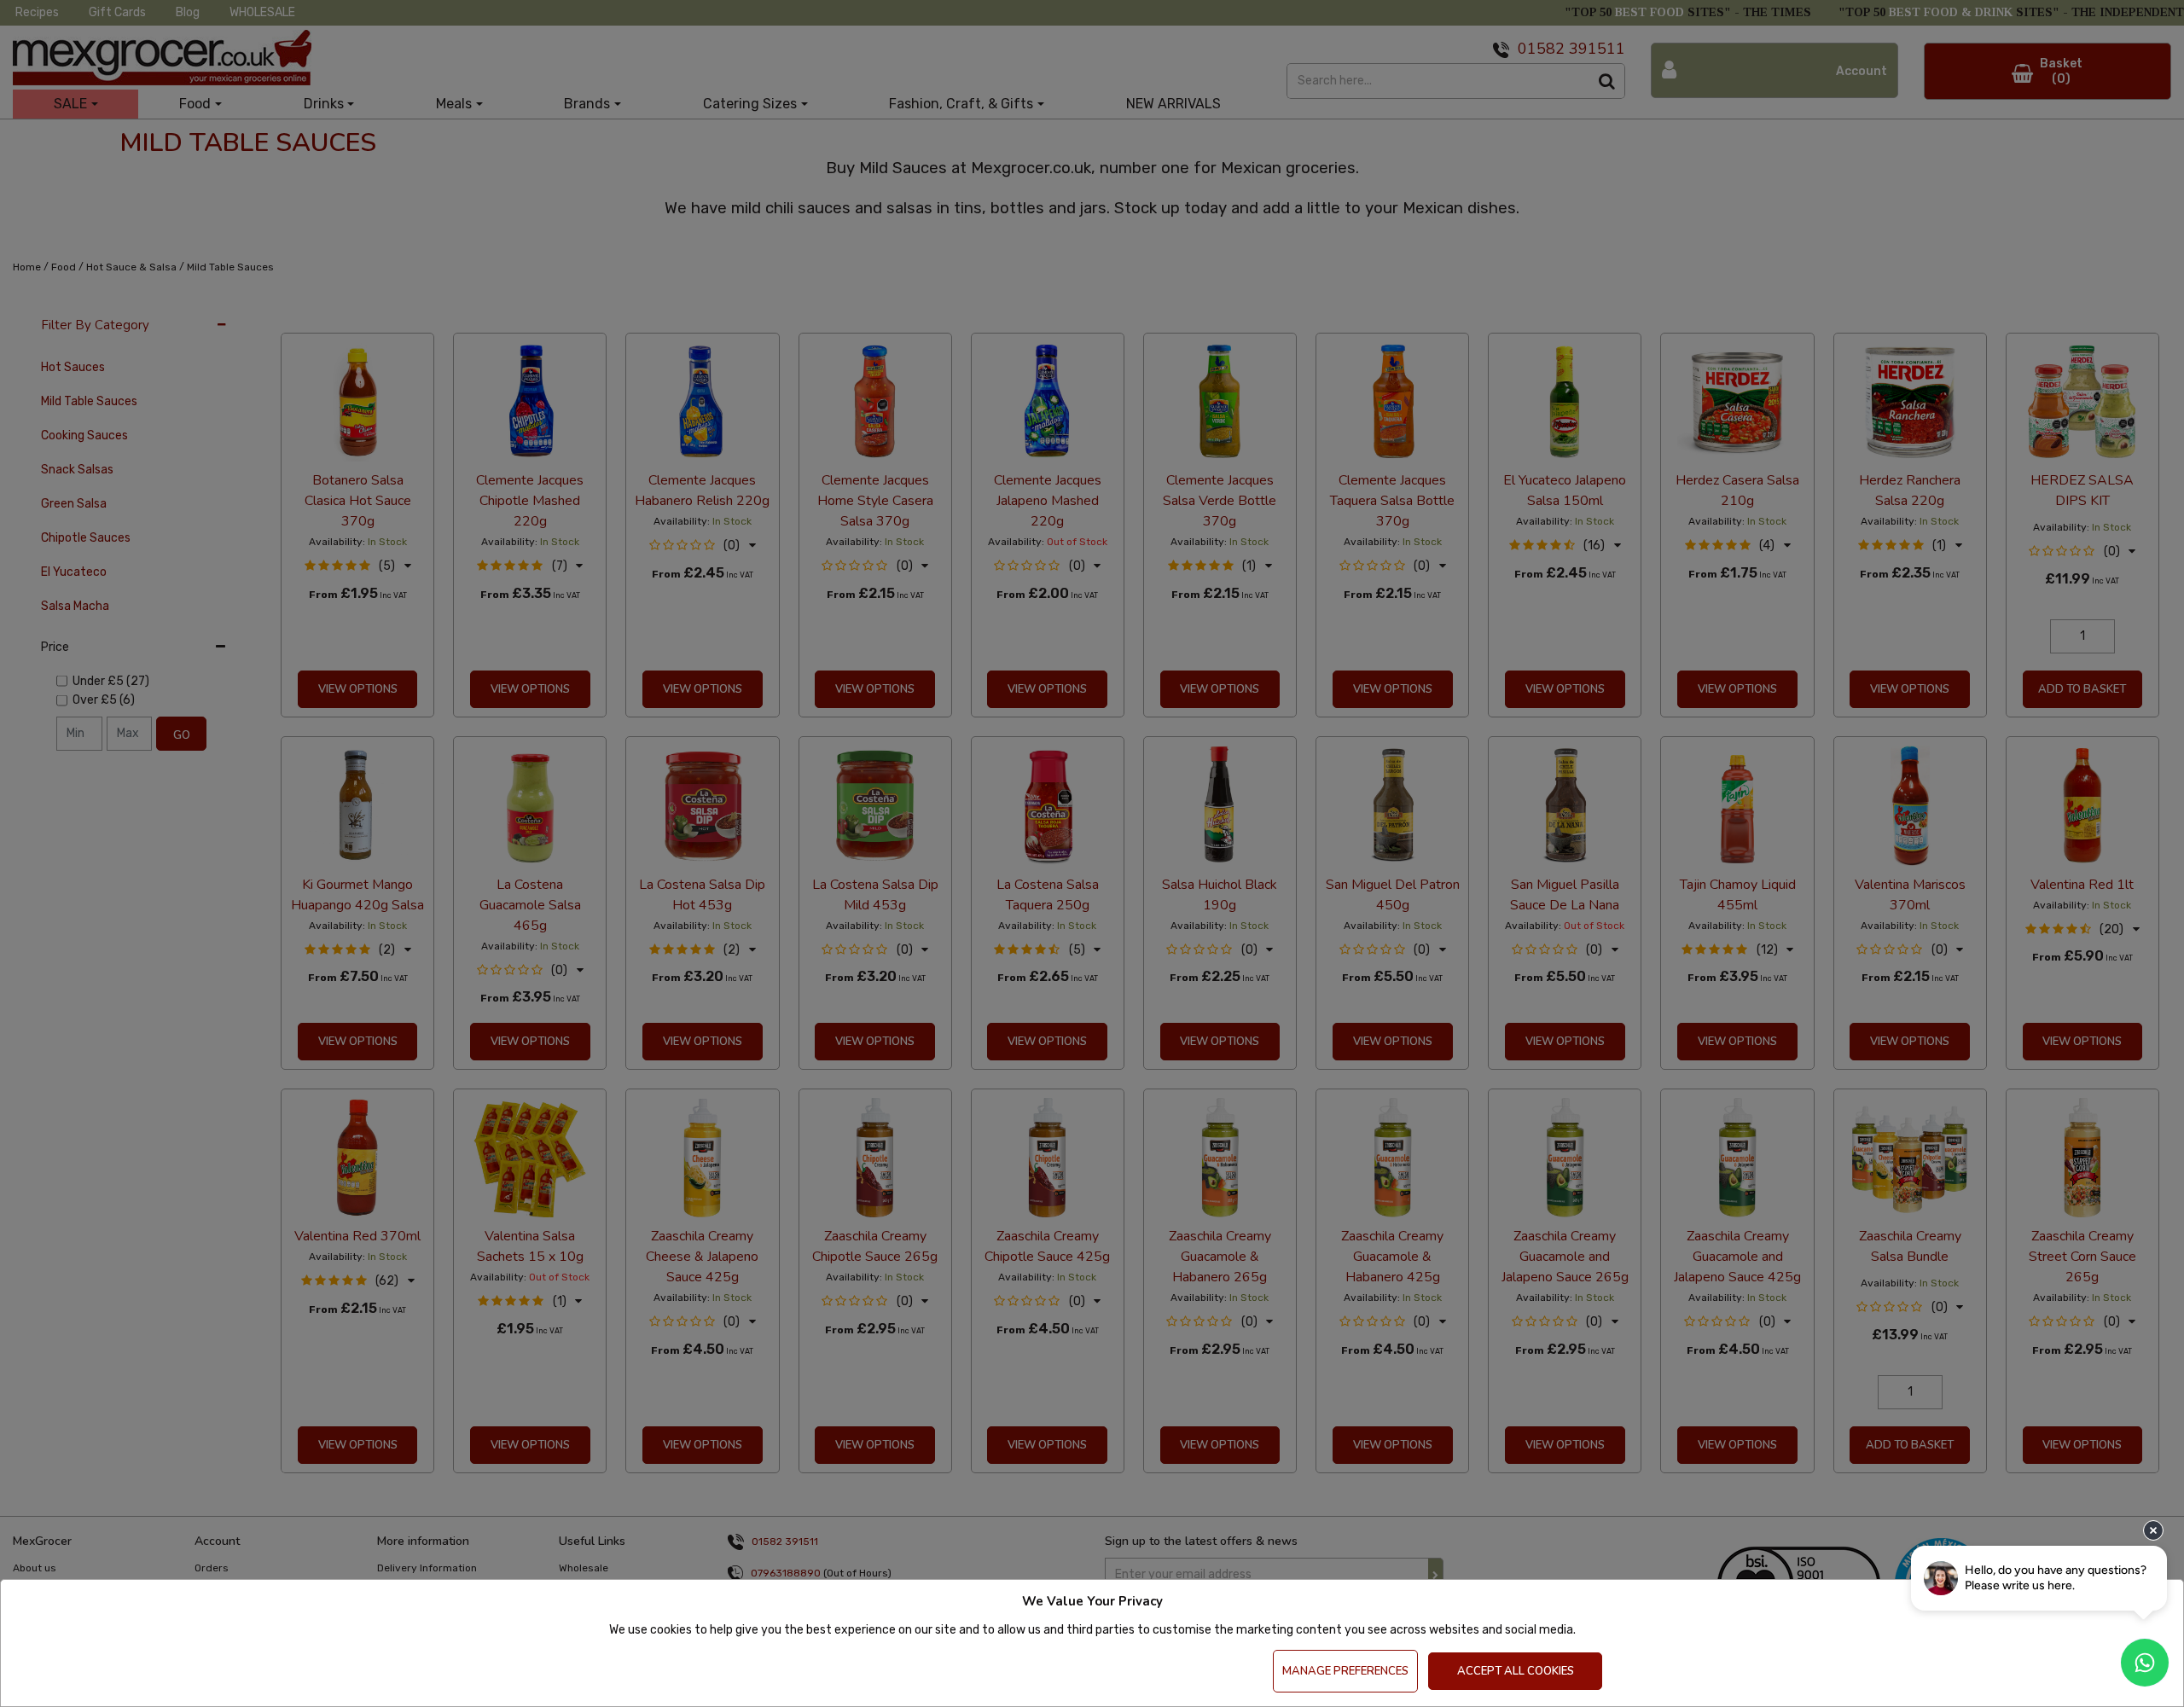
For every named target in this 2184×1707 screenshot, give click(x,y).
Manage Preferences (1345, 1671)
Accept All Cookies (1516, 1671)
